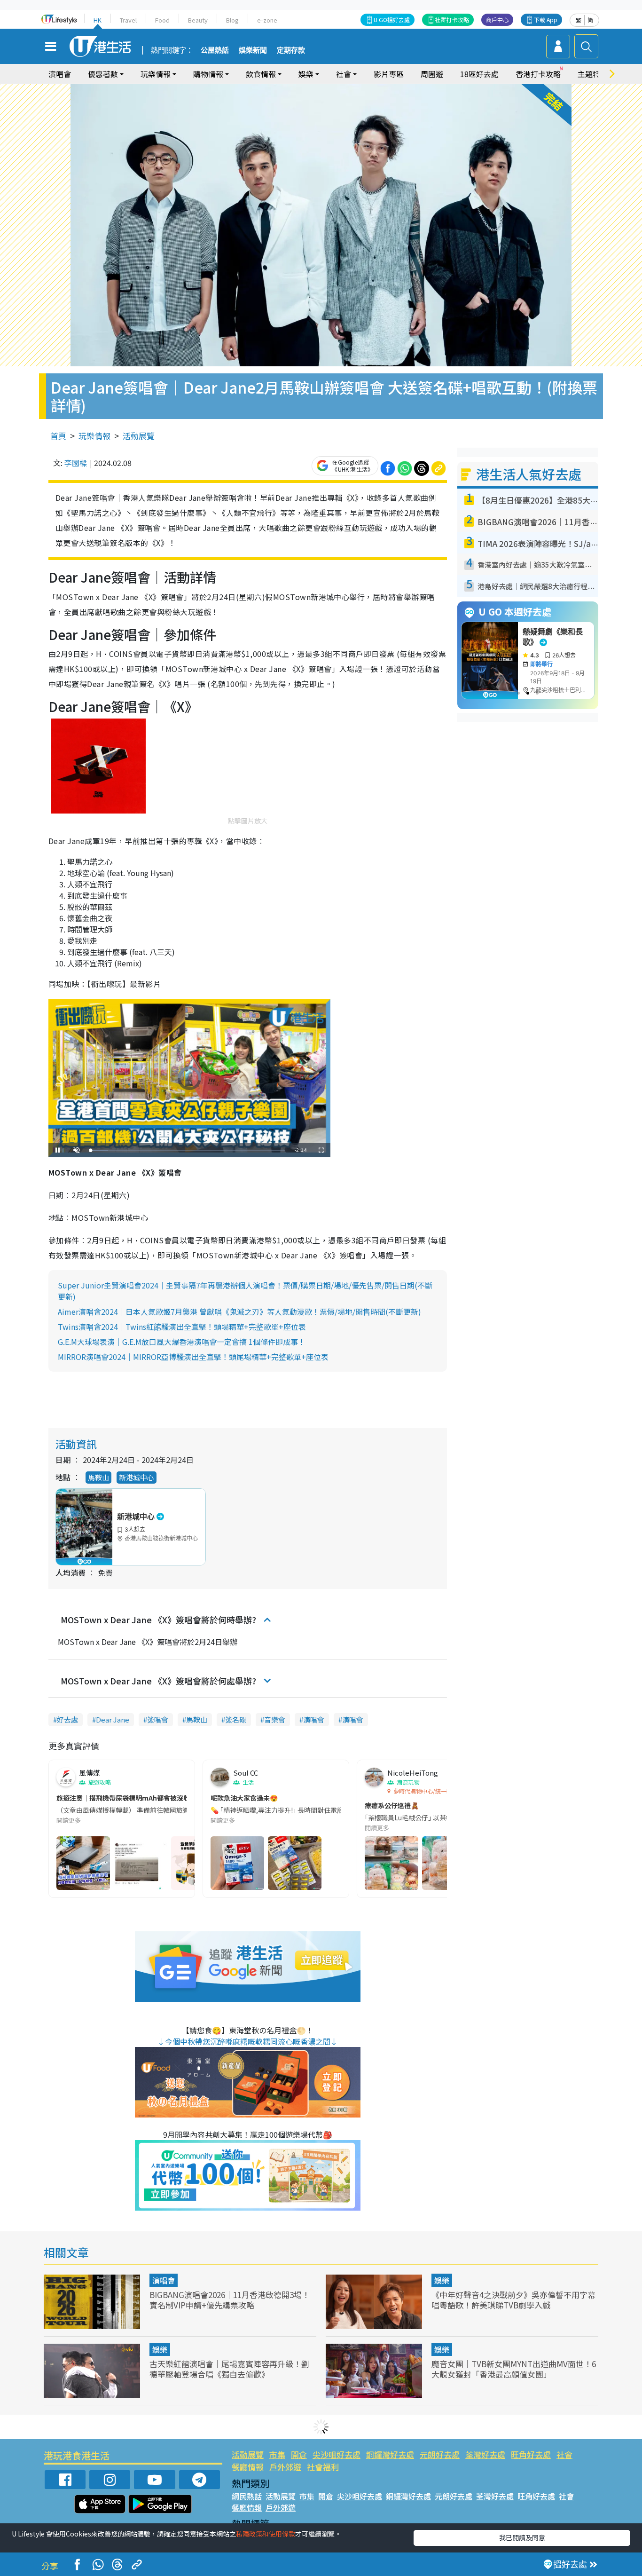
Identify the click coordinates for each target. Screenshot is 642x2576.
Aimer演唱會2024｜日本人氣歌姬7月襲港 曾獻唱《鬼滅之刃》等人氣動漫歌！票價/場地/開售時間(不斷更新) (239, 1312)
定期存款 (291, 50)
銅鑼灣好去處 (390, 2454)
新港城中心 (137, 1477)
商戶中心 (497, 20)
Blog (232, 20)
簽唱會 (158, 1719)
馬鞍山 (98, 1477)
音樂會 (275, 1719)
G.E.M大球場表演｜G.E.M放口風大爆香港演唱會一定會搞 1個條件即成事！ (182, 1342)
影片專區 (389, 74)
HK (98, 20)
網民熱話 (247, 2496)
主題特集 (593, 74)
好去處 (67, 1719)
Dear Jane (113, 1719)
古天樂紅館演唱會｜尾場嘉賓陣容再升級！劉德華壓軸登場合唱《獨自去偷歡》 (229, 2369)
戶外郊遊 (285, 2467)
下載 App (546, 20)
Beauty (198, 20)
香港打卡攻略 (538, 74)
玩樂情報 (94, 436)
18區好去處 (479, 74)
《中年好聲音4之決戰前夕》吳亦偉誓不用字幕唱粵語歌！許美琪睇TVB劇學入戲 (513, 2300)
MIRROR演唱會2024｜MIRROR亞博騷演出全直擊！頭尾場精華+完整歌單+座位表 (193, 1357)
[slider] (188, 1150)
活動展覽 (139, 436)
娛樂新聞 (253, 50)
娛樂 (442, 2280)
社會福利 (323, 2467)
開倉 (299, 2454)
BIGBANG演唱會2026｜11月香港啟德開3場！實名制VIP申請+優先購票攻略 (230, 2300)
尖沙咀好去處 (337, 2454)
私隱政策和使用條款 (266, 2534)
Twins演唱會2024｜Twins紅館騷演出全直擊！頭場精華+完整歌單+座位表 (182, 1327)
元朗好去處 (440, 2454)
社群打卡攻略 (452, 20)
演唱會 (60, 74)
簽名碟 (236, 1719)
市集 (277, 2454)
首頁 (58, 436)
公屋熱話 (215, 50)
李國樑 (76, 463)
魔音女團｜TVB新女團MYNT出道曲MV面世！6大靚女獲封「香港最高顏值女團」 (514, 2369)
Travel (128, 20)
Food (162, 20)
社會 (564, 2454)
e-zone (267, 20)
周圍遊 (432, 74)
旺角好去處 (531, 2454)
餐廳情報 (248, 2467)
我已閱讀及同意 (522, 2537)
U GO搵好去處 (392, 20)
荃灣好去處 (485, 2454)
